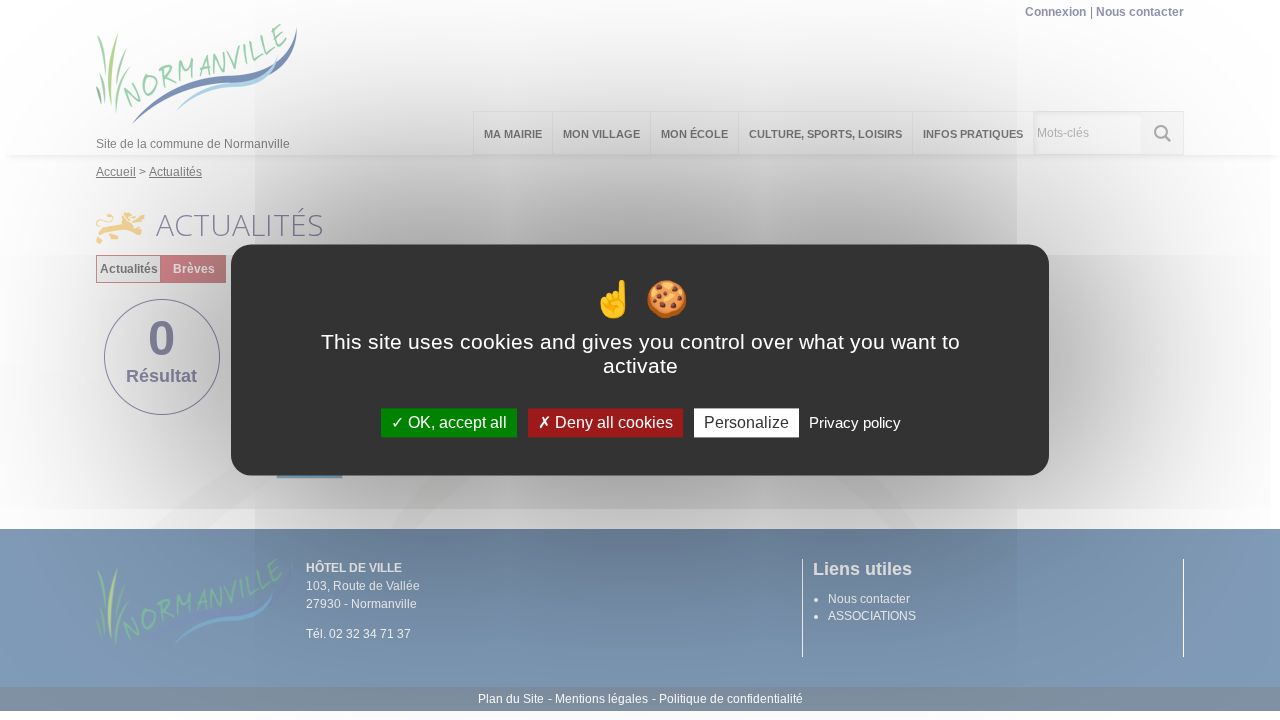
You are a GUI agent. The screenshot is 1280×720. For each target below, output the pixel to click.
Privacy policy (855, 422)
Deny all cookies (612, 422)
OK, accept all (455, 422)
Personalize (746, 422)
